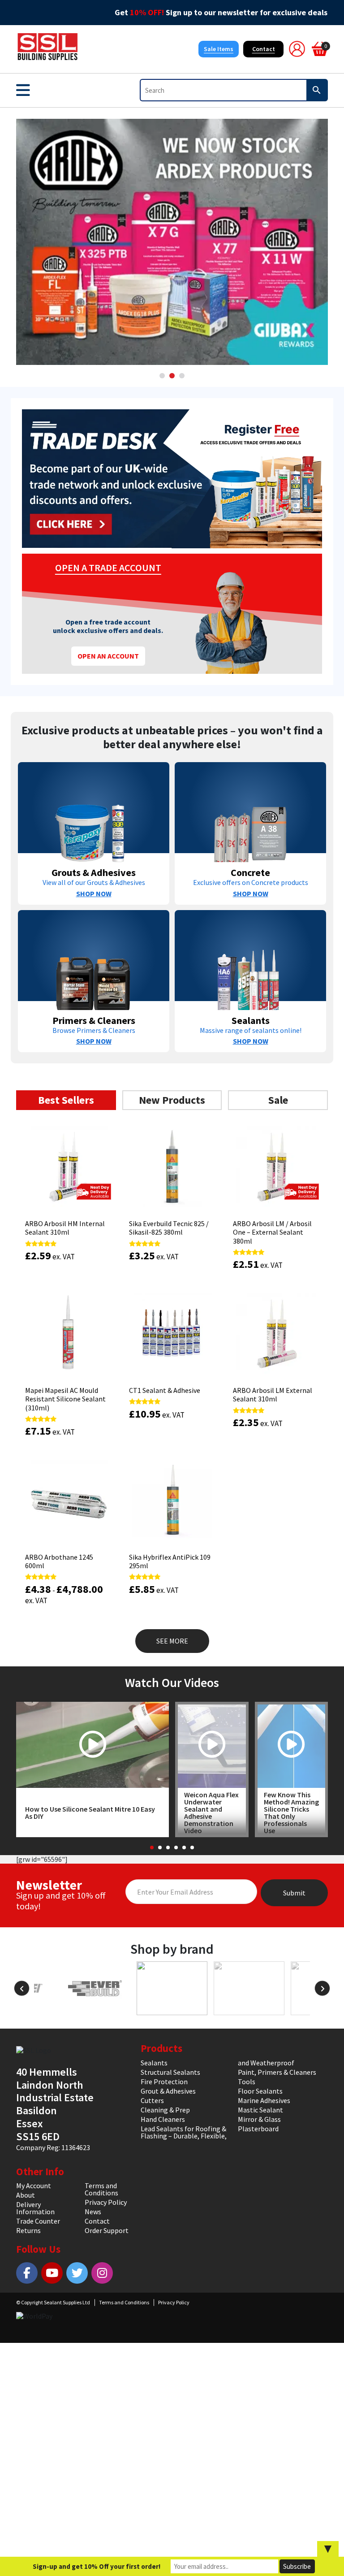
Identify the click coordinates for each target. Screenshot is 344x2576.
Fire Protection (164, 2082)
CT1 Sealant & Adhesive (165, 1390)
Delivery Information (35, 2208)
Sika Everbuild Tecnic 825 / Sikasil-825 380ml (169, 1228)
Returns (28, 2230)
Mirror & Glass (259, 2119)
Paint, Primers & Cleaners (277, 2072)
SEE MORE (172, 1641)
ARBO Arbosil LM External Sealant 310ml (273, 1394)
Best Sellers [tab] (66, 1100)
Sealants (154, 2063)
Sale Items (219, 49)
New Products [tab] (172, 1100)
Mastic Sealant (260, 2110)
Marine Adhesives (264, 2100)
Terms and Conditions (101, 2189)
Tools (247, 2082)
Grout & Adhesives (168, 2091)
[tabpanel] (172, 242)
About (26, 2195)
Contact (264, 49)
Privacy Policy (106, 2202)
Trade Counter (38, 2221)
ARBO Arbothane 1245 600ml (59, 1561)
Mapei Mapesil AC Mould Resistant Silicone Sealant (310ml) (65, 1399)
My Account (34, 2186)
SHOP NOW (94, 893)
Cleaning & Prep (165, 2110)
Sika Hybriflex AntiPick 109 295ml (170, 1561)
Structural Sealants (170, 2072)
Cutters (152, 2100)
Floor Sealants (260, 2091)
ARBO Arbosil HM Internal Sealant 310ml (65, 1228)
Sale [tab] (278, 1100)
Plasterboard (258, 2129)
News (93, 2212)
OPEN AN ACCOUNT (108, 656)
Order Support (107, 2230)
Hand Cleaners (163, 2119)
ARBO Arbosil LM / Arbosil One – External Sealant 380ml (272, 1232)
